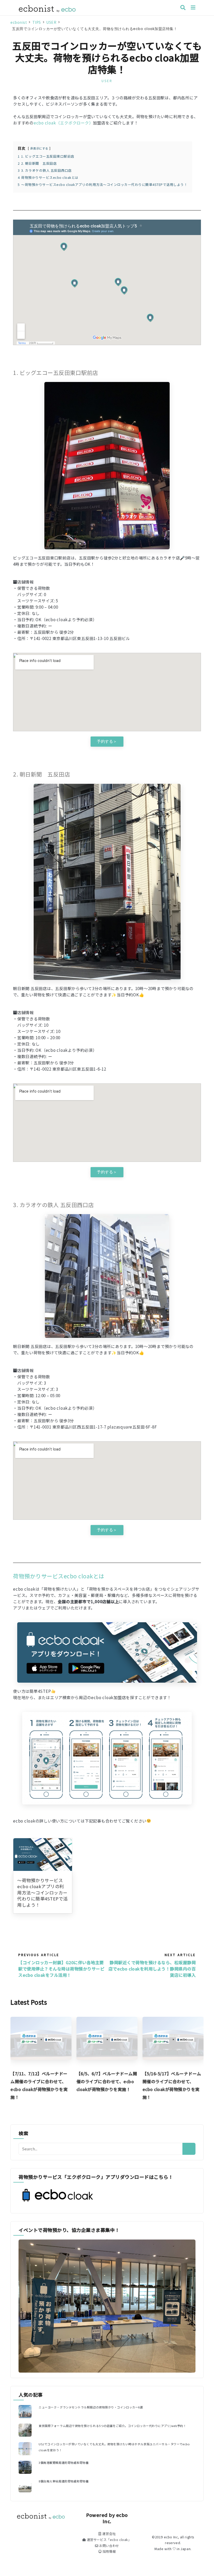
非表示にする (39, 148)
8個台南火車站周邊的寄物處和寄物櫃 (64, 2481)
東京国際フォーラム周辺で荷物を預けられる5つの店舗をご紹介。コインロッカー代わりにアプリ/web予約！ (112, 2426)
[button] (107, 742)
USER (107, 81)
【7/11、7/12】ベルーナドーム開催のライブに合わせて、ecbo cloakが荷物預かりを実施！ (39, 2085)
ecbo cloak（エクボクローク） (63, 123)
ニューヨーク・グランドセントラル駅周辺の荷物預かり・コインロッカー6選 (91, 2407)
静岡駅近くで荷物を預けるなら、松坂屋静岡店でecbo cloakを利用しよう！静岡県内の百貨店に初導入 (152, 1969)
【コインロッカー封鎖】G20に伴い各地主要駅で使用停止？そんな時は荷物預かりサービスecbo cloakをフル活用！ (61, 1969)
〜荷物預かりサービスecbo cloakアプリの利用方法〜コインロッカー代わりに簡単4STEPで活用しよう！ (43, 1893)
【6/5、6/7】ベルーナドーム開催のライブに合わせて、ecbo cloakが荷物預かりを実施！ (107, 2081)
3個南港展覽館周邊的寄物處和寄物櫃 (64, 2463)
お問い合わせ (109, 2546)
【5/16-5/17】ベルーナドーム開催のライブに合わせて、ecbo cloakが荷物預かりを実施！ (172, 2085)
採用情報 (109, 2551)
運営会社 (109, 2534)
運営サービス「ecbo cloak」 (109, 2540)
